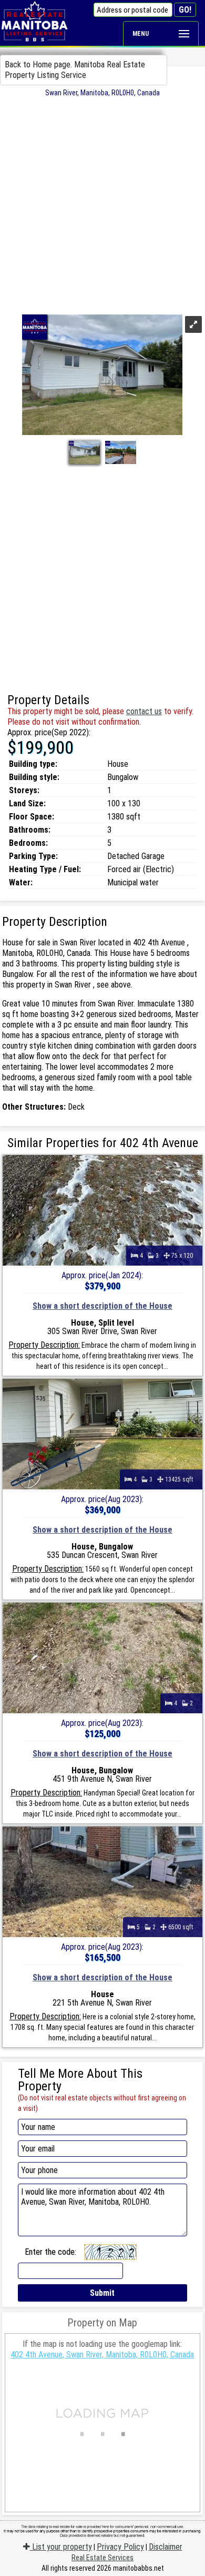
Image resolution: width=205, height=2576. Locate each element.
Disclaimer (166, 2547)
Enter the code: (50, 2252)
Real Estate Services (102, 2558)
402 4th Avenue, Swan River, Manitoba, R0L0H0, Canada (102, 2355)
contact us (144, 711)
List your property (61, 2547)
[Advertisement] (102, 205)
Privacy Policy (120, 2547)
